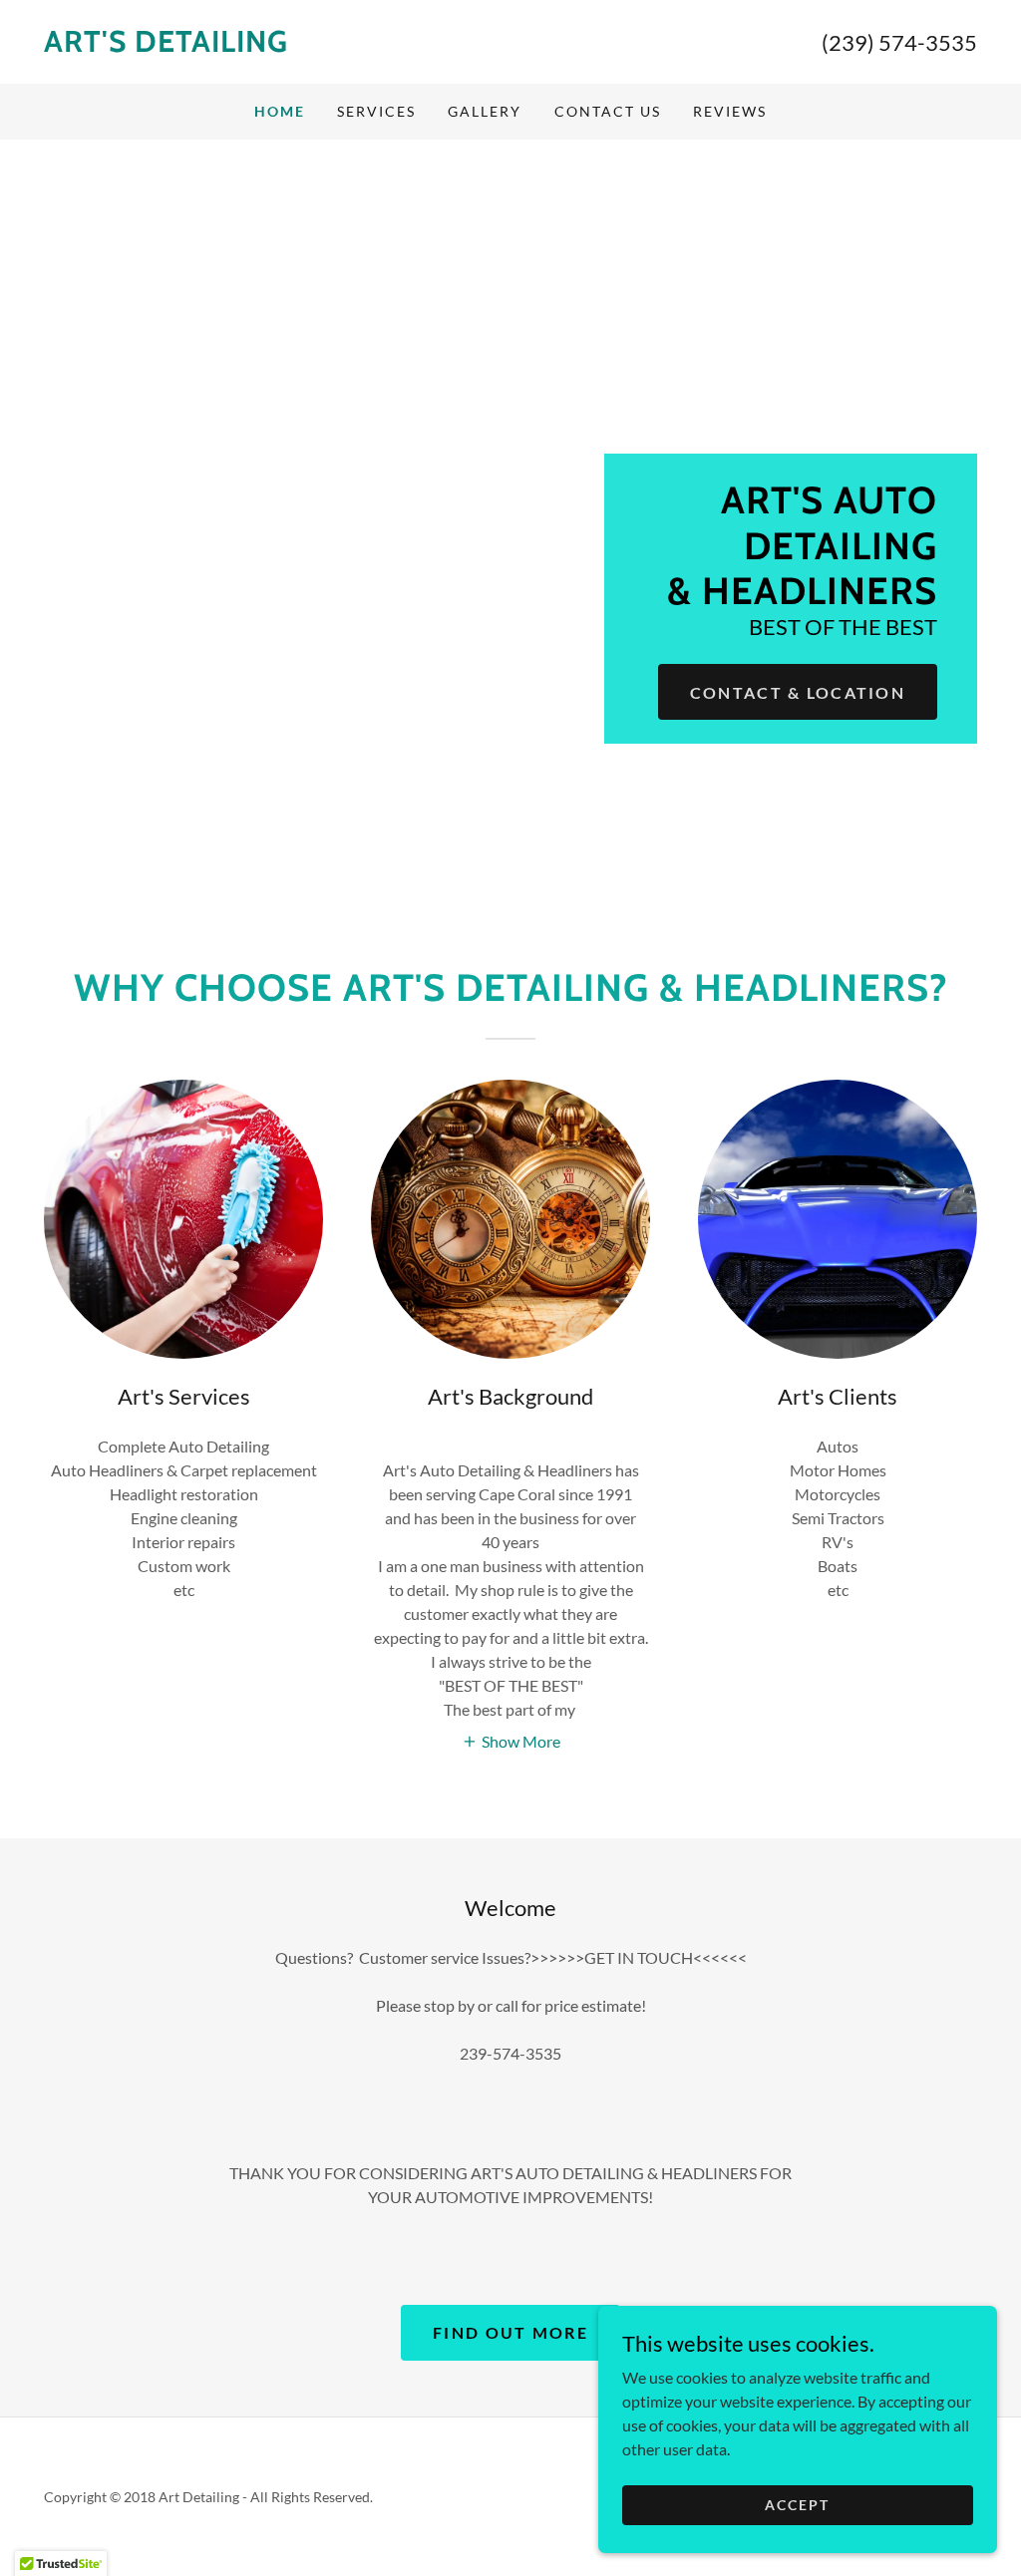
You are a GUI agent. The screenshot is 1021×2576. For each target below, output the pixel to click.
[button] (511, 1740)
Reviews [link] (730, 111)
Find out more (510, 2332)
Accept (797, 2505)
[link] (277, 45)
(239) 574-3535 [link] (899, 42)
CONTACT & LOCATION (798, 692)
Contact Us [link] (608, 111)
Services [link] (376, 111)
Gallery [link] (485, 111)
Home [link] (280, 111)
